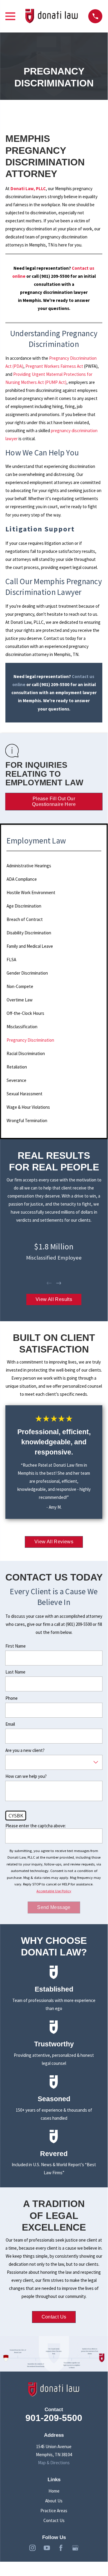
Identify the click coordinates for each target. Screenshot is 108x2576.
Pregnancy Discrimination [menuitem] (30, 1040)
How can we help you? (26, 1776)
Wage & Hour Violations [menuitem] (28, 1107)
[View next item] (59, 1283)
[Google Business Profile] (75, 2548)
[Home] (52, 16)
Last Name (15, 1672)
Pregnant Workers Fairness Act (54, 366)
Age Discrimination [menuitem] (24, 906)
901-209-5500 (54, 2418)
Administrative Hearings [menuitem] (29, 866)
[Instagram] (32, 2548)
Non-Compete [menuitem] (20, 986)
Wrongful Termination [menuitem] (27, 1120)
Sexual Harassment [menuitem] (25, 1094)
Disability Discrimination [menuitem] (29, 933)
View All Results (54, 1299)
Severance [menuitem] (16, 1080)
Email (10, 1724)
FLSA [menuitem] (11, 960)
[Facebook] (61, 2548)
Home (54, 2491)
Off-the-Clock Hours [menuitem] (25, 1013)
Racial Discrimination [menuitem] (26, 1053)
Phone (12, 1698)
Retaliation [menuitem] (17, 1067)
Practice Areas (54, 2511)
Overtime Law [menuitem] (20, 1000)
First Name (16, 1646)
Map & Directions (54, 2463)
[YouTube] (47, 2548)
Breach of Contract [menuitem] (25, 919)
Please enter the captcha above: (36, 1826)
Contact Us (54, 2317)
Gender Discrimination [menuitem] (27, 973)
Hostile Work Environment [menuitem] (31, 892)
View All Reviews (54, 1542)
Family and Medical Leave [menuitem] (30, 946)
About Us (54, 2501)
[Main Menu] (10, 16)
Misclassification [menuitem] (22, 1027)
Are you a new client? (25, 1750)
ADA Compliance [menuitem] (22, 879)
